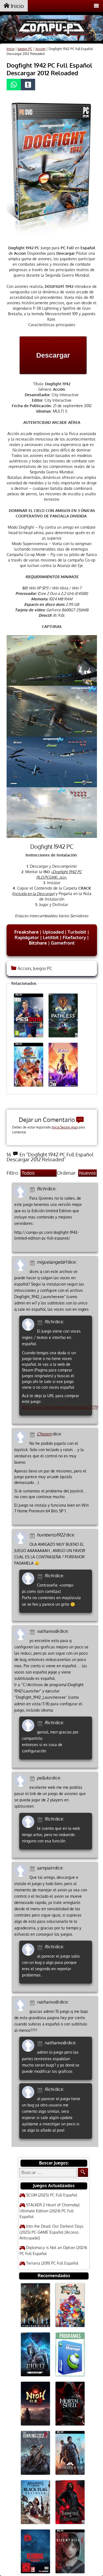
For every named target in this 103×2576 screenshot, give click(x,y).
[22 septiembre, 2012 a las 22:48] (41, 1947)
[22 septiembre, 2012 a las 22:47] (41, 2090)
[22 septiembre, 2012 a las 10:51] (33, 2002)
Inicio (17, 6)
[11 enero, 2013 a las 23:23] (33, 1535)
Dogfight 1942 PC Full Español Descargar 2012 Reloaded (49, 69)
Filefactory (74, 937)
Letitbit (51, 937)
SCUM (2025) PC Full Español (52, 2195)
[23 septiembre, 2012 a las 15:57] (41, 1723)
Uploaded (53, 932)
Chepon (44, 1434)
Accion (41, 49)
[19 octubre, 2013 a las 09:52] (33, 1434)
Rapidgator (27, 937)
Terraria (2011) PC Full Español (52, 2263)
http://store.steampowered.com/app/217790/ (62, 1407)
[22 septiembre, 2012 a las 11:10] (33, 1868)
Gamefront (63, 943)
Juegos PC (25, 49)
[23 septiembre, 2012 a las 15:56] (33, 1632)
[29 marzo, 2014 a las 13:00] (33, 1262)
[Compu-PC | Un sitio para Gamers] (51, 29)
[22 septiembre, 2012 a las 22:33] (41, 2043)
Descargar (53, 355)
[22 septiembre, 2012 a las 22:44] (41, 1819)
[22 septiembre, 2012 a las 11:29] (33, 1778)
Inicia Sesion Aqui (65, 1127)
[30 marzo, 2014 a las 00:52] (41, 1322)
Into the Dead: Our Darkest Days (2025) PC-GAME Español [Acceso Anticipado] (51, 2232)
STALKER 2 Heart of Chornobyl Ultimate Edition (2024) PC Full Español (50, 2211)
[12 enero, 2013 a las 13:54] (41, 1576)
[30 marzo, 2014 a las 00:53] (33, 1189)
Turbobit (77, 932)
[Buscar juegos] (83, 2172)
